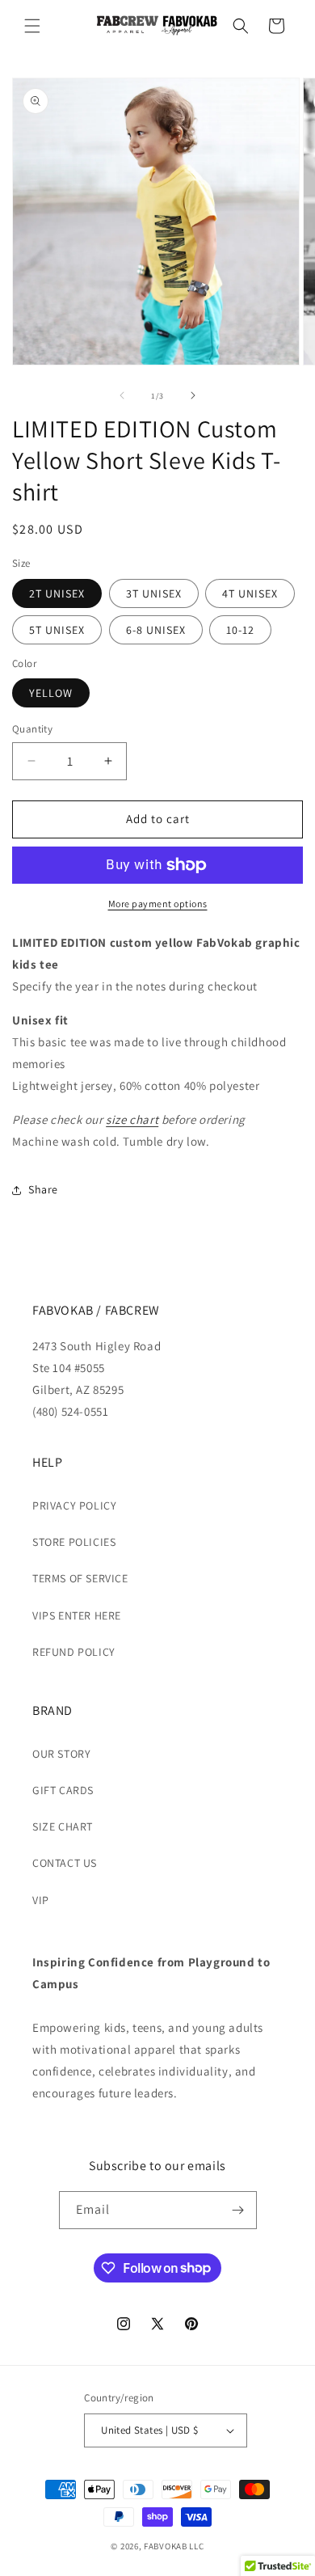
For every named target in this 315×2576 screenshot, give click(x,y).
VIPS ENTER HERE (77, 1615)
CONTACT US (65, 1863)
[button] (32, 26)
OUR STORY (61, 1754)
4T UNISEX (250, 593)
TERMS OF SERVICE (80, 1578)
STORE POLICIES (74, 1542)
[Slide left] (122, 395)
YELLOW (51, 693)
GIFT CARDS (63, 1790)
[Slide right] (193, 395)
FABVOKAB (166, 2546)
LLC (196, 2546)
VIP (41, 1900)
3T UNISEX (154, 593)
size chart (132, 1119)
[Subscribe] (238, 2210)
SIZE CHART (63, 1826)
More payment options (158, 904)
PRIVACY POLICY (74, 1505)
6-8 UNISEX (156, 630)
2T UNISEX (57, 593)
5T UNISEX (57, 630)
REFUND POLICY (74, 1652)
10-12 (240, 630)
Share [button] (43, 1189)
